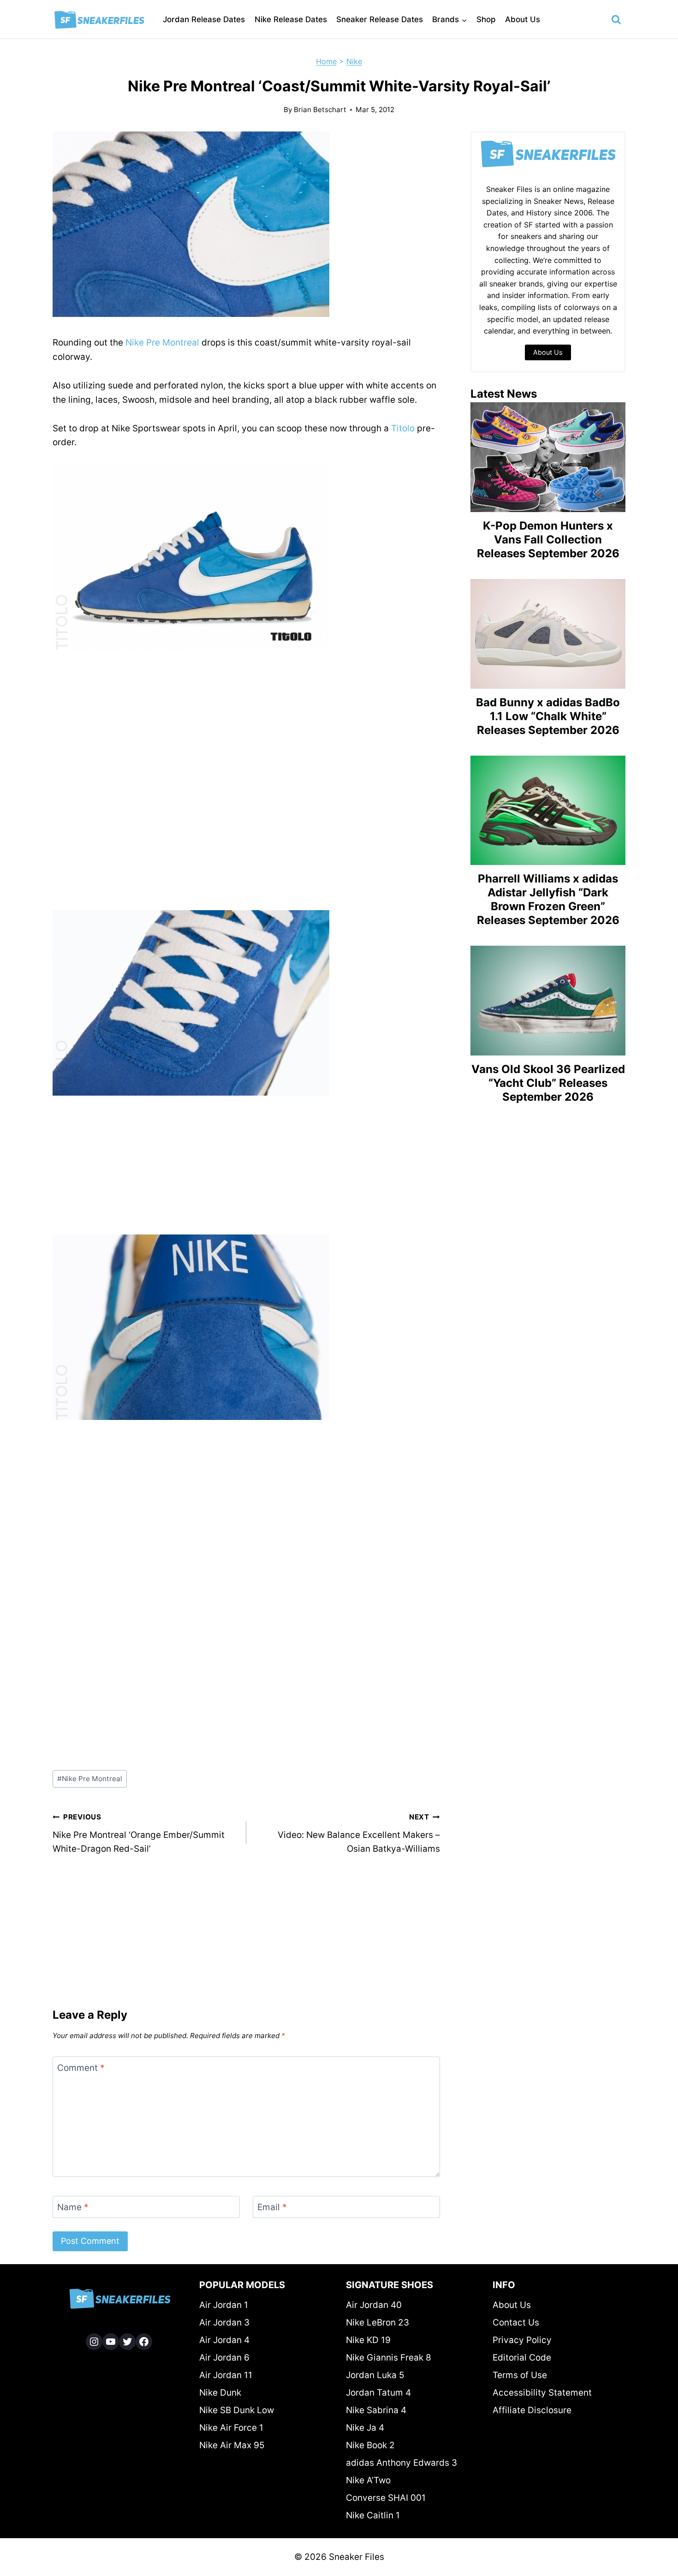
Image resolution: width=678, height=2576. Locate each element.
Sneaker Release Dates (380, 19)
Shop (486, 19)
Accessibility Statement (542, 2393)
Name (73, 2207)
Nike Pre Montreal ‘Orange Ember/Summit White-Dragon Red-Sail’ (139, 1833)
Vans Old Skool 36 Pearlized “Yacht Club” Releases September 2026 (548, 1083)
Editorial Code (522, 2358)
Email (272, 2207)
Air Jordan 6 (224, 2358)
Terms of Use (520, 2375)
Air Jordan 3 (224, 2323)
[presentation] (548, 457)
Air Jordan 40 (374, 2305)
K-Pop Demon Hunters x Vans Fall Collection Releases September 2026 (548, 540)
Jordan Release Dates (204, 19)
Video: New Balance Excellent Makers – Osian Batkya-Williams (359, 1833)
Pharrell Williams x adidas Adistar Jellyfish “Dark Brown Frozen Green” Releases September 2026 (548, 899)
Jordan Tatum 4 (378, 2393)
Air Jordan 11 (226, 2375)
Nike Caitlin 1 (373, 2515)
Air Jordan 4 (224, 2340)
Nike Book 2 (370, 2445)
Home (326, 61)
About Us (523, 19)
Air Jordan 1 (224, 2305)
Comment (81, 2068)
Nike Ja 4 (365, 2428)
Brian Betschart (320, 110)
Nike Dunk (220, 2393)
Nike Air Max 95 (232, 2445)
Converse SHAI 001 (386, 2498)
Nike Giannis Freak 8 (389, 2358)
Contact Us (516, 2323)
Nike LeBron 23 (378, 2323)
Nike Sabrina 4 (376, 2410)
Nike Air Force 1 (231, 2428)
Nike (354, 61)
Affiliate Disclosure (532, 2410)
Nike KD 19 (368, 2340)
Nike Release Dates (291, 19)
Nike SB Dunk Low (237, 2410)
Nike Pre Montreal (162, 343)
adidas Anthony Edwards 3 (401, 2463)
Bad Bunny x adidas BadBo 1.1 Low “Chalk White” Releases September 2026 (548, 716)
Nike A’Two (368, 2480)
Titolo (403, 428)
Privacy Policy (522, 2340)
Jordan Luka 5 (375, 2375)
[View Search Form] (616, 20)
